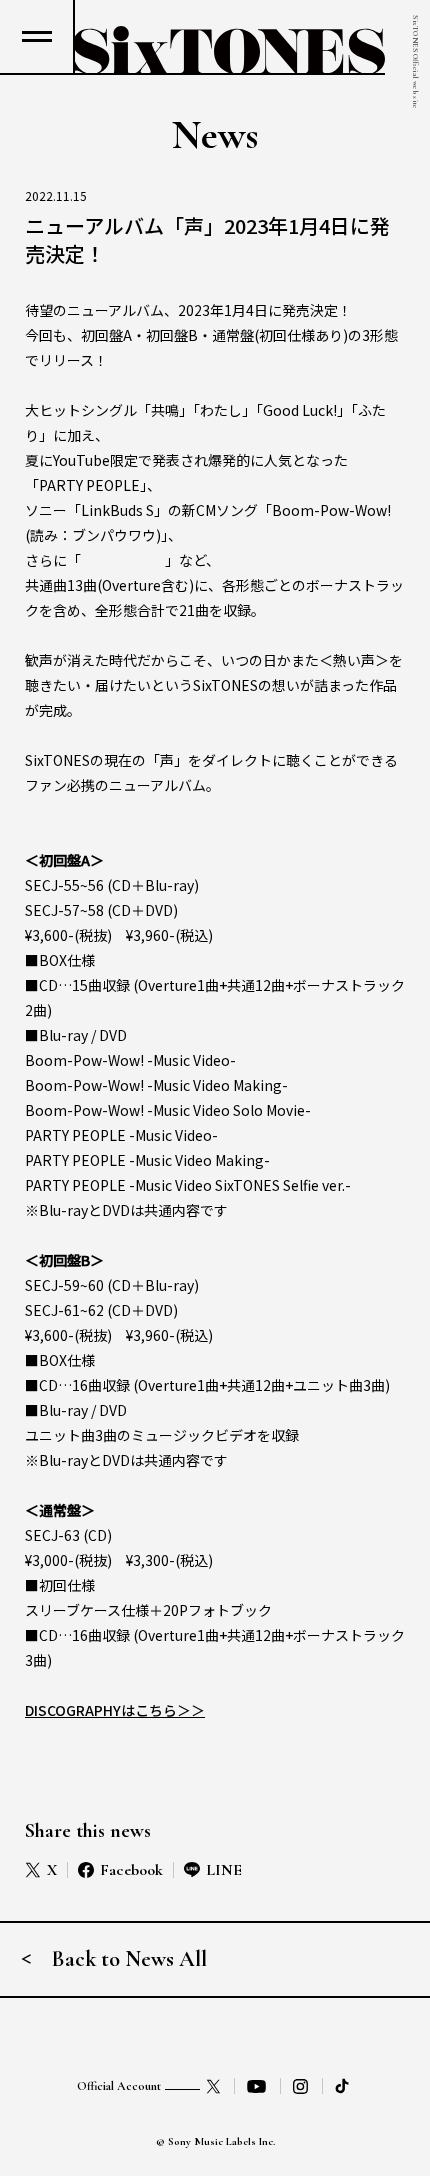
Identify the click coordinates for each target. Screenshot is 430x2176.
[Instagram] (301, 2086)
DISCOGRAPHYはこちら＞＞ (115, 1710)
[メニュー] (36, 36)
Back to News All (129, 1959)
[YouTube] (257, 2086)
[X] (213, 2086)
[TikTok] (344, 2086)
